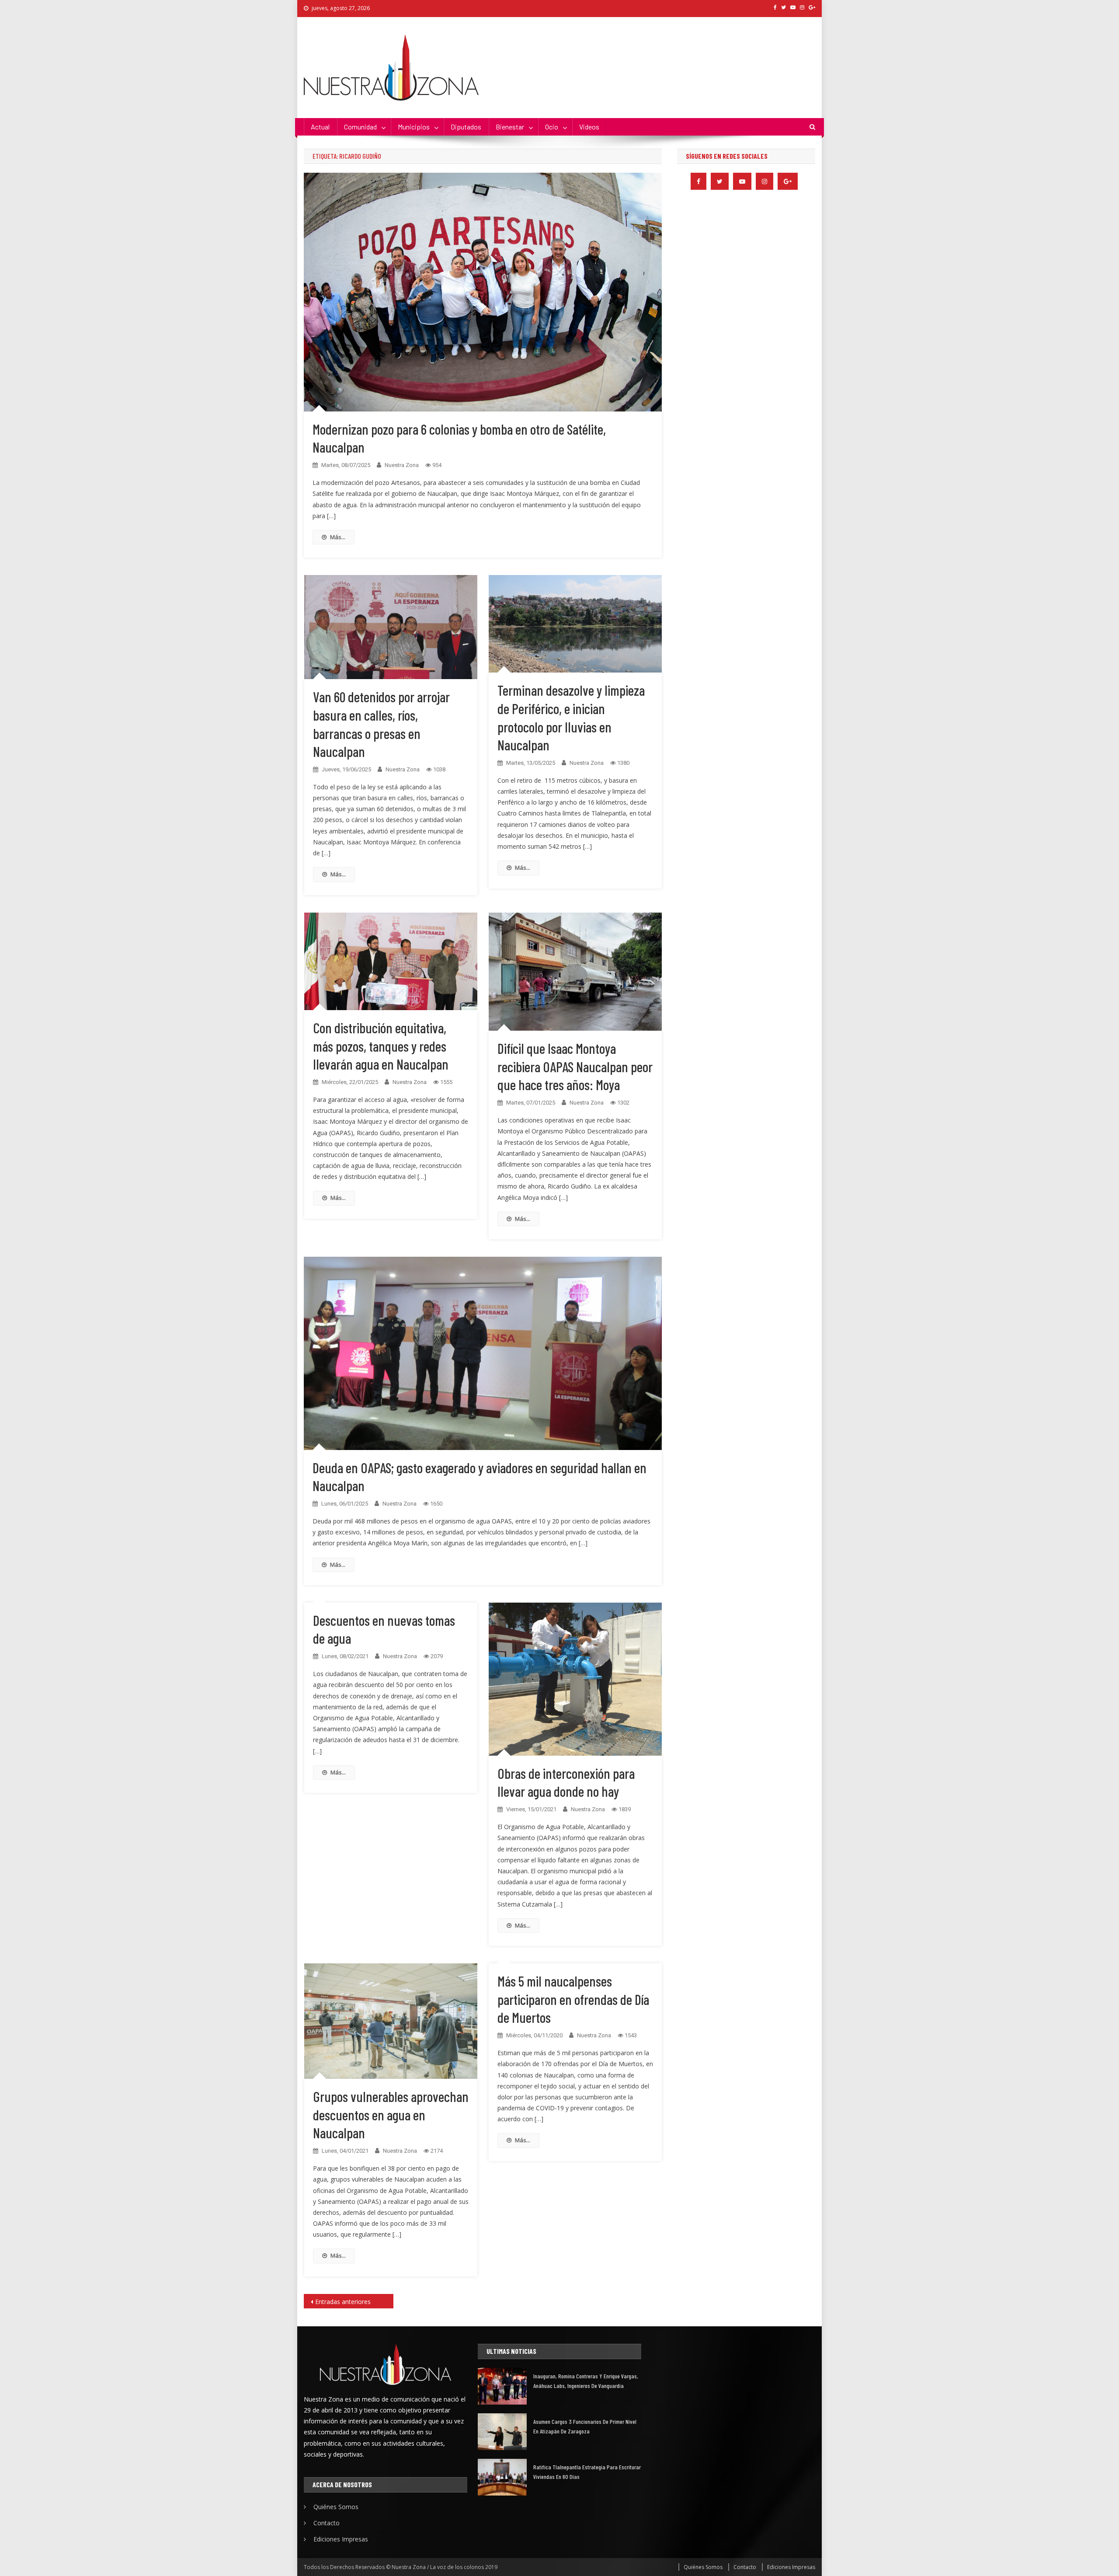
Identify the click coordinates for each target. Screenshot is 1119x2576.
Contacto (327, 2523)
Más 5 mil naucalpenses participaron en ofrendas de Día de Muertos (573, 1999)
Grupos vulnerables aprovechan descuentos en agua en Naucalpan (391, 2114)
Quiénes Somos (336, 2507)
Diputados (466, 127)
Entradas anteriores (343, 2302)
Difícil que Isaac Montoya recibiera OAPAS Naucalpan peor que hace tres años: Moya (575, 1066)
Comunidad (360, 127)
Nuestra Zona (402, 465)
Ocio (552, 127)
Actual (320, 127)
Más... (338, 537)
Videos (589, 127)
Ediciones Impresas (341, 2539)
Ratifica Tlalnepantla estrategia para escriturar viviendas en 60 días (587, 2472)
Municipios (414, 127)
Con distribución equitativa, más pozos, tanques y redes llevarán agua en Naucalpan (381, 1046)
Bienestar (510, 127)
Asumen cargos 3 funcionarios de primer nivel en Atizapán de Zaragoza (585, 2426)
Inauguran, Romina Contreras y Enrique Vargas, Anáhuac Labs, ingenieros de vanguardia (586, 2381)
